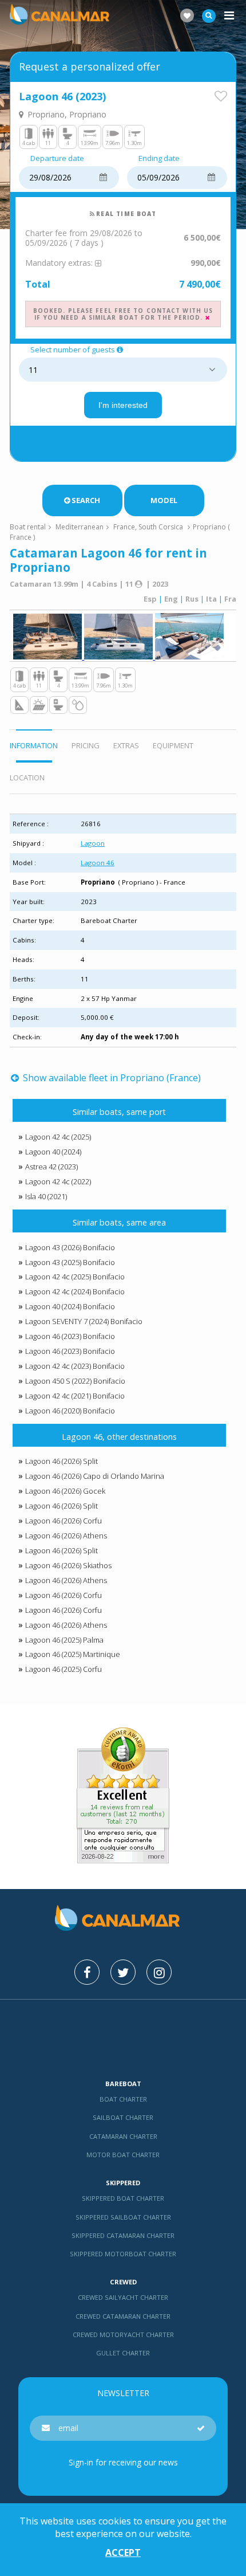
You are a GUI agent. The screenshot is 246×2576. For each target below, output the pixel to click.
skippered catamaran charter (123, 2235)
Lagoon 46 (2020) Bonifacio (70, 1411)
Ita (211, 599)
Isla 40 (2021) (46, 1196)
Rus (192, 599)
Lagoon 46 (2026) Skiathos (68, 1565)
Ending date (159, 159)
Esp (150, 599)
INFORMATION (34, 745)
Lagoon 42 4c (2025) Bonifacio (75, 1277)
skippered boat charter (123, 2198)
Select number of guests (73, 350)
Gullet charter (123, 2353)
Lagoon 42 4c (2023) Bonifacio (75, 1366)
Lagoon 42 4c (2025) (58, 1137)
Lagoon (93, 843)
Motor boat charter (123, 2155)
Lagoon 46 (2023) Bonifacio (70, 1336)
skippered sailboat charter (123, 2217)
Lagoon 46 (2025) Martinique (73, 1654)
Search (86, 500)
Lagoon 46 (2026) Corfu (64, 1521)
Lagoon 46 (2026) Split (61, 1461)
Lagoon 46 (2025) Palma (64, 1640)
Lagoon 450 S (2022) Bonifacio (75, 1381)
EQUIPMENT (173, 745)
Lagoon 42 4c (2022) (58, 1181)
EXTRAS (126, 745)
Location (27, 777)
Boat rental (28, 527)
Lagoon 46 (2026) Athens (66, 1536)
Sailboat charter (123, 2117)
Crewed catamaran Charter (123, 2316)
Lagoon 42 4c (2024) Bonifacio (75, 1291)
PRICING (86, 745)
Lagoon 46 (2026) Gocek (65, 1491)
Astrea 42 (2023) (51, 1167)
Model (164, 500)
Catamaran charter (123, 2136)
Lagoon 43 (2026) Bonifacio (70, 1247)
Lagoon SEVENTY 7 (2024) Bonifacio (84, 1321)
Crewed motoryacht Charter (123, 2334)
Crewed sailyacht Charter (123, 2297)
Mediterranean (80, 527)
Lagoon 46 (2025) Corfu (64, 1669)
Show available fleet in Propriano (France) (111, 1078)
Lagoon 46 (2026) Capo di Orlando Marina (95, 1476)
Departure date (57, 159)
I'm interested (123, 405)
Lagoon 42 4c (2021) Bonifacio (75, 1396)
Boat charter (123, 2099)
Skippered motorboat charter (123, 2254)
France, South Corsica (148, 527)
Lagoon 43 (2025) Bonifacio (70, 1262)
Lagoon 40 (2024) (53, 1152)
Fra (230, 599)
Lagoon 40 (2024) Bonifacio (70, 1306)
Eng (171, 599)
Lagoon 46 (98, 863)
